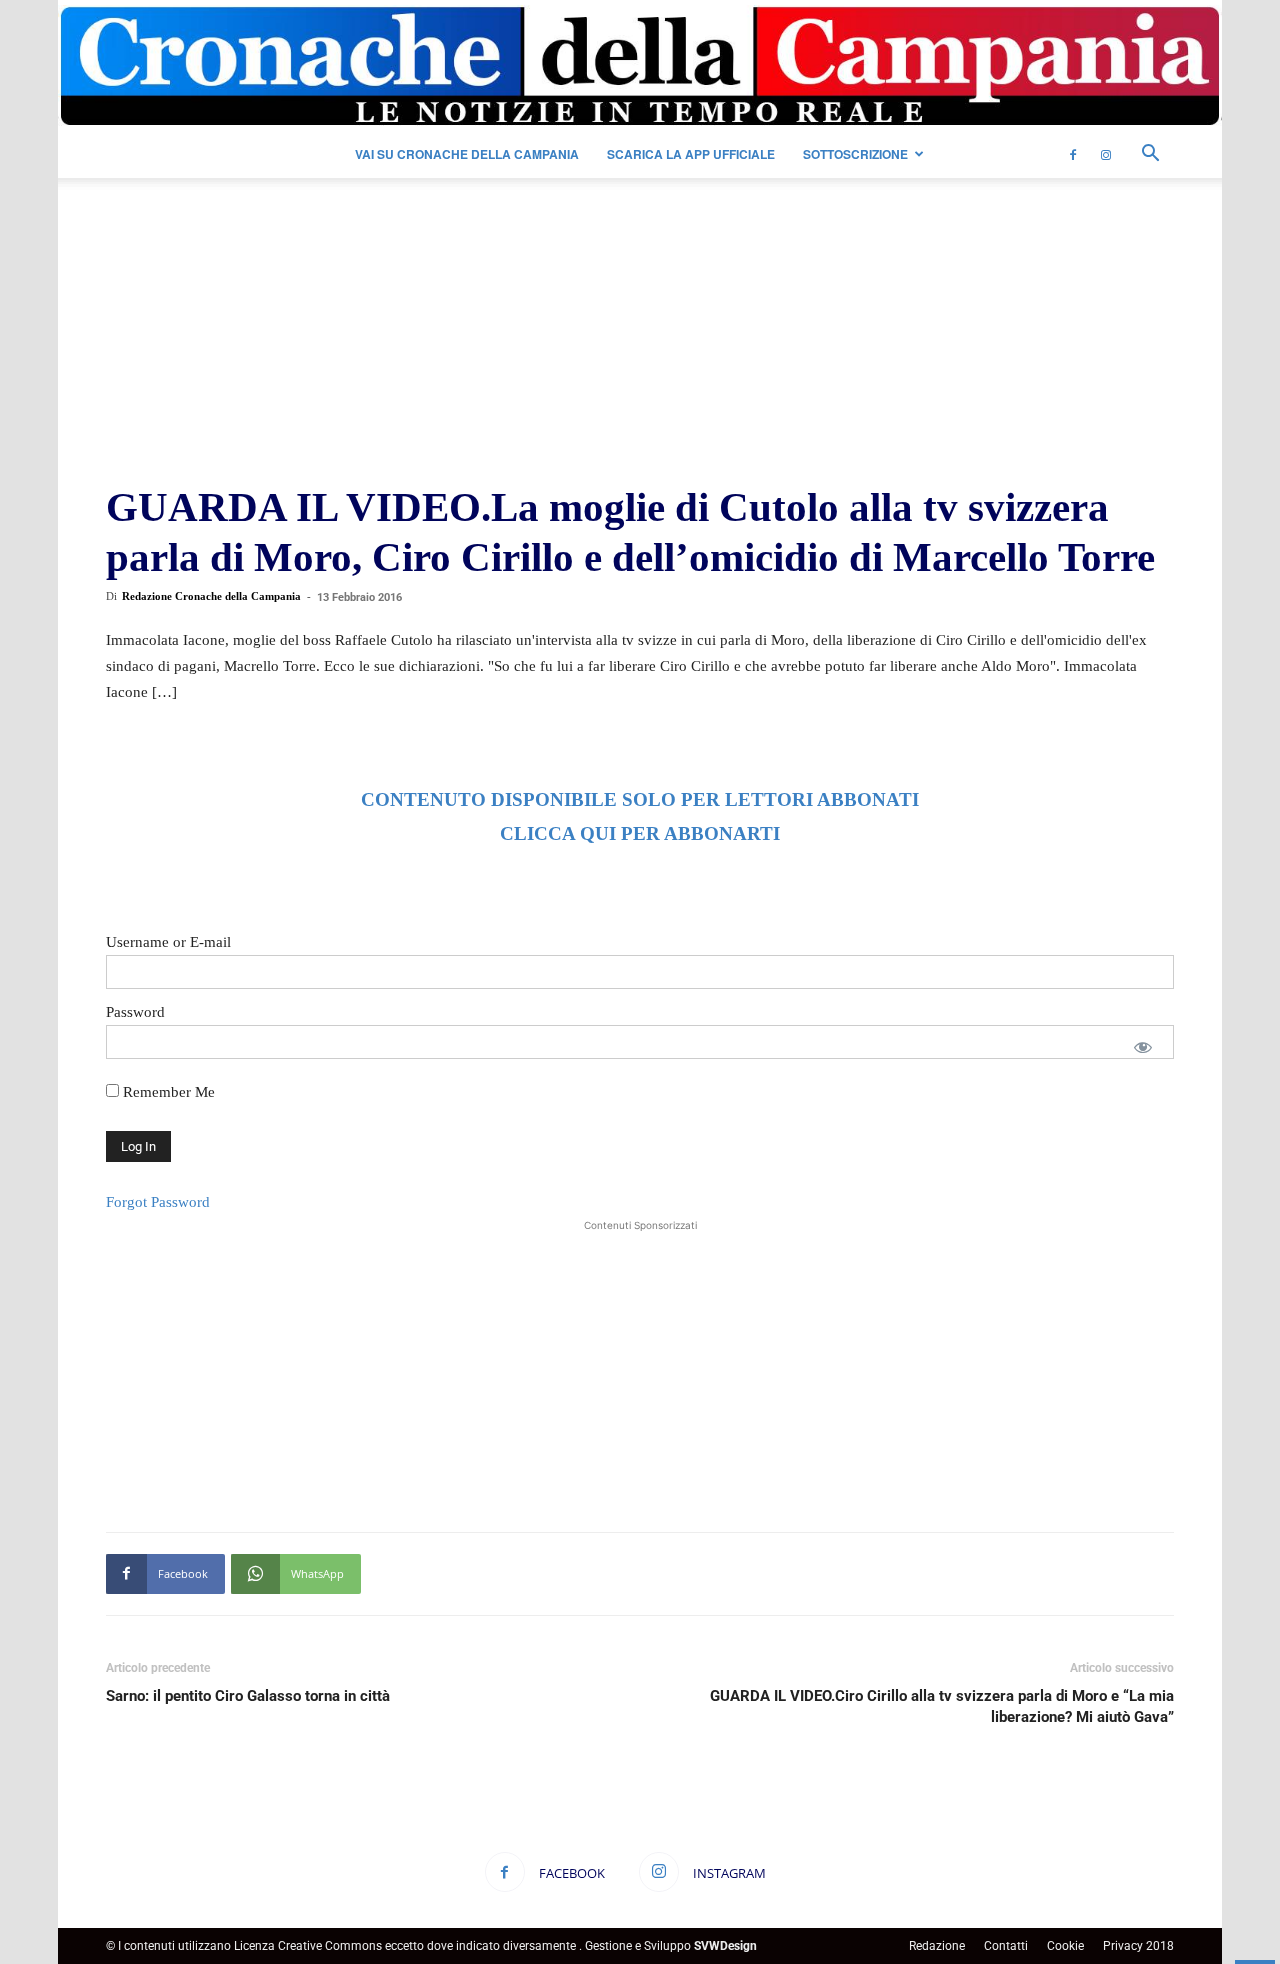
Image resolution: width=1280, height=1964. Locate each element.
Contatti (1006, 1946)
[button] (1150, 155)
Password (135, 1012)
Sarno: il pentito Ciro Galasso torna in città (248, 1696)
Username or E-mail (168, 942)
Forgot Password (158, 1202)
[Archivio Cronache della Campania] (640, 66)
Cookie (1065, 1946)
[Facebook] (1073, 154)
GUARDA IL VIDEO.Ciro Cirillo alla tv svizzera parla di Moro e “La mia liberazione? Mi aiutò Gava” (942, 1706)
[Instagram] (1106, 154)
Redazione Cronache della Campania (211, 596)
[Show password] (1143, 1047)
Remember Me (167, 1092)
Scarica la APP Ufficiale (691, 154)
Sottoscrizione (855, 154)
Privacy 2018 (1138, 1946)
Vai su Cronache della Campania (467, 154)
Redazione (937, 1946)
